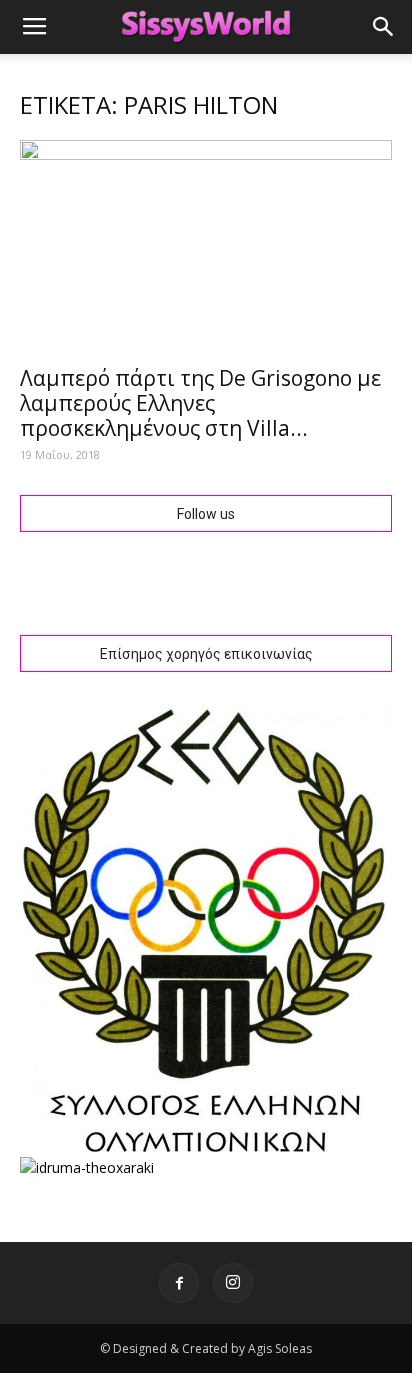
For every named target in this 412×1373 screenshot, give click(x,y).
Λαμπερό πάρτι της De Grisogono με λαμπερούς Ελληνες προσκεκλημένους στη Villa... (200, 403)
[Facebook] (179, 1283)
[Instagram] (233, 1283)
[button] (384, 27)
